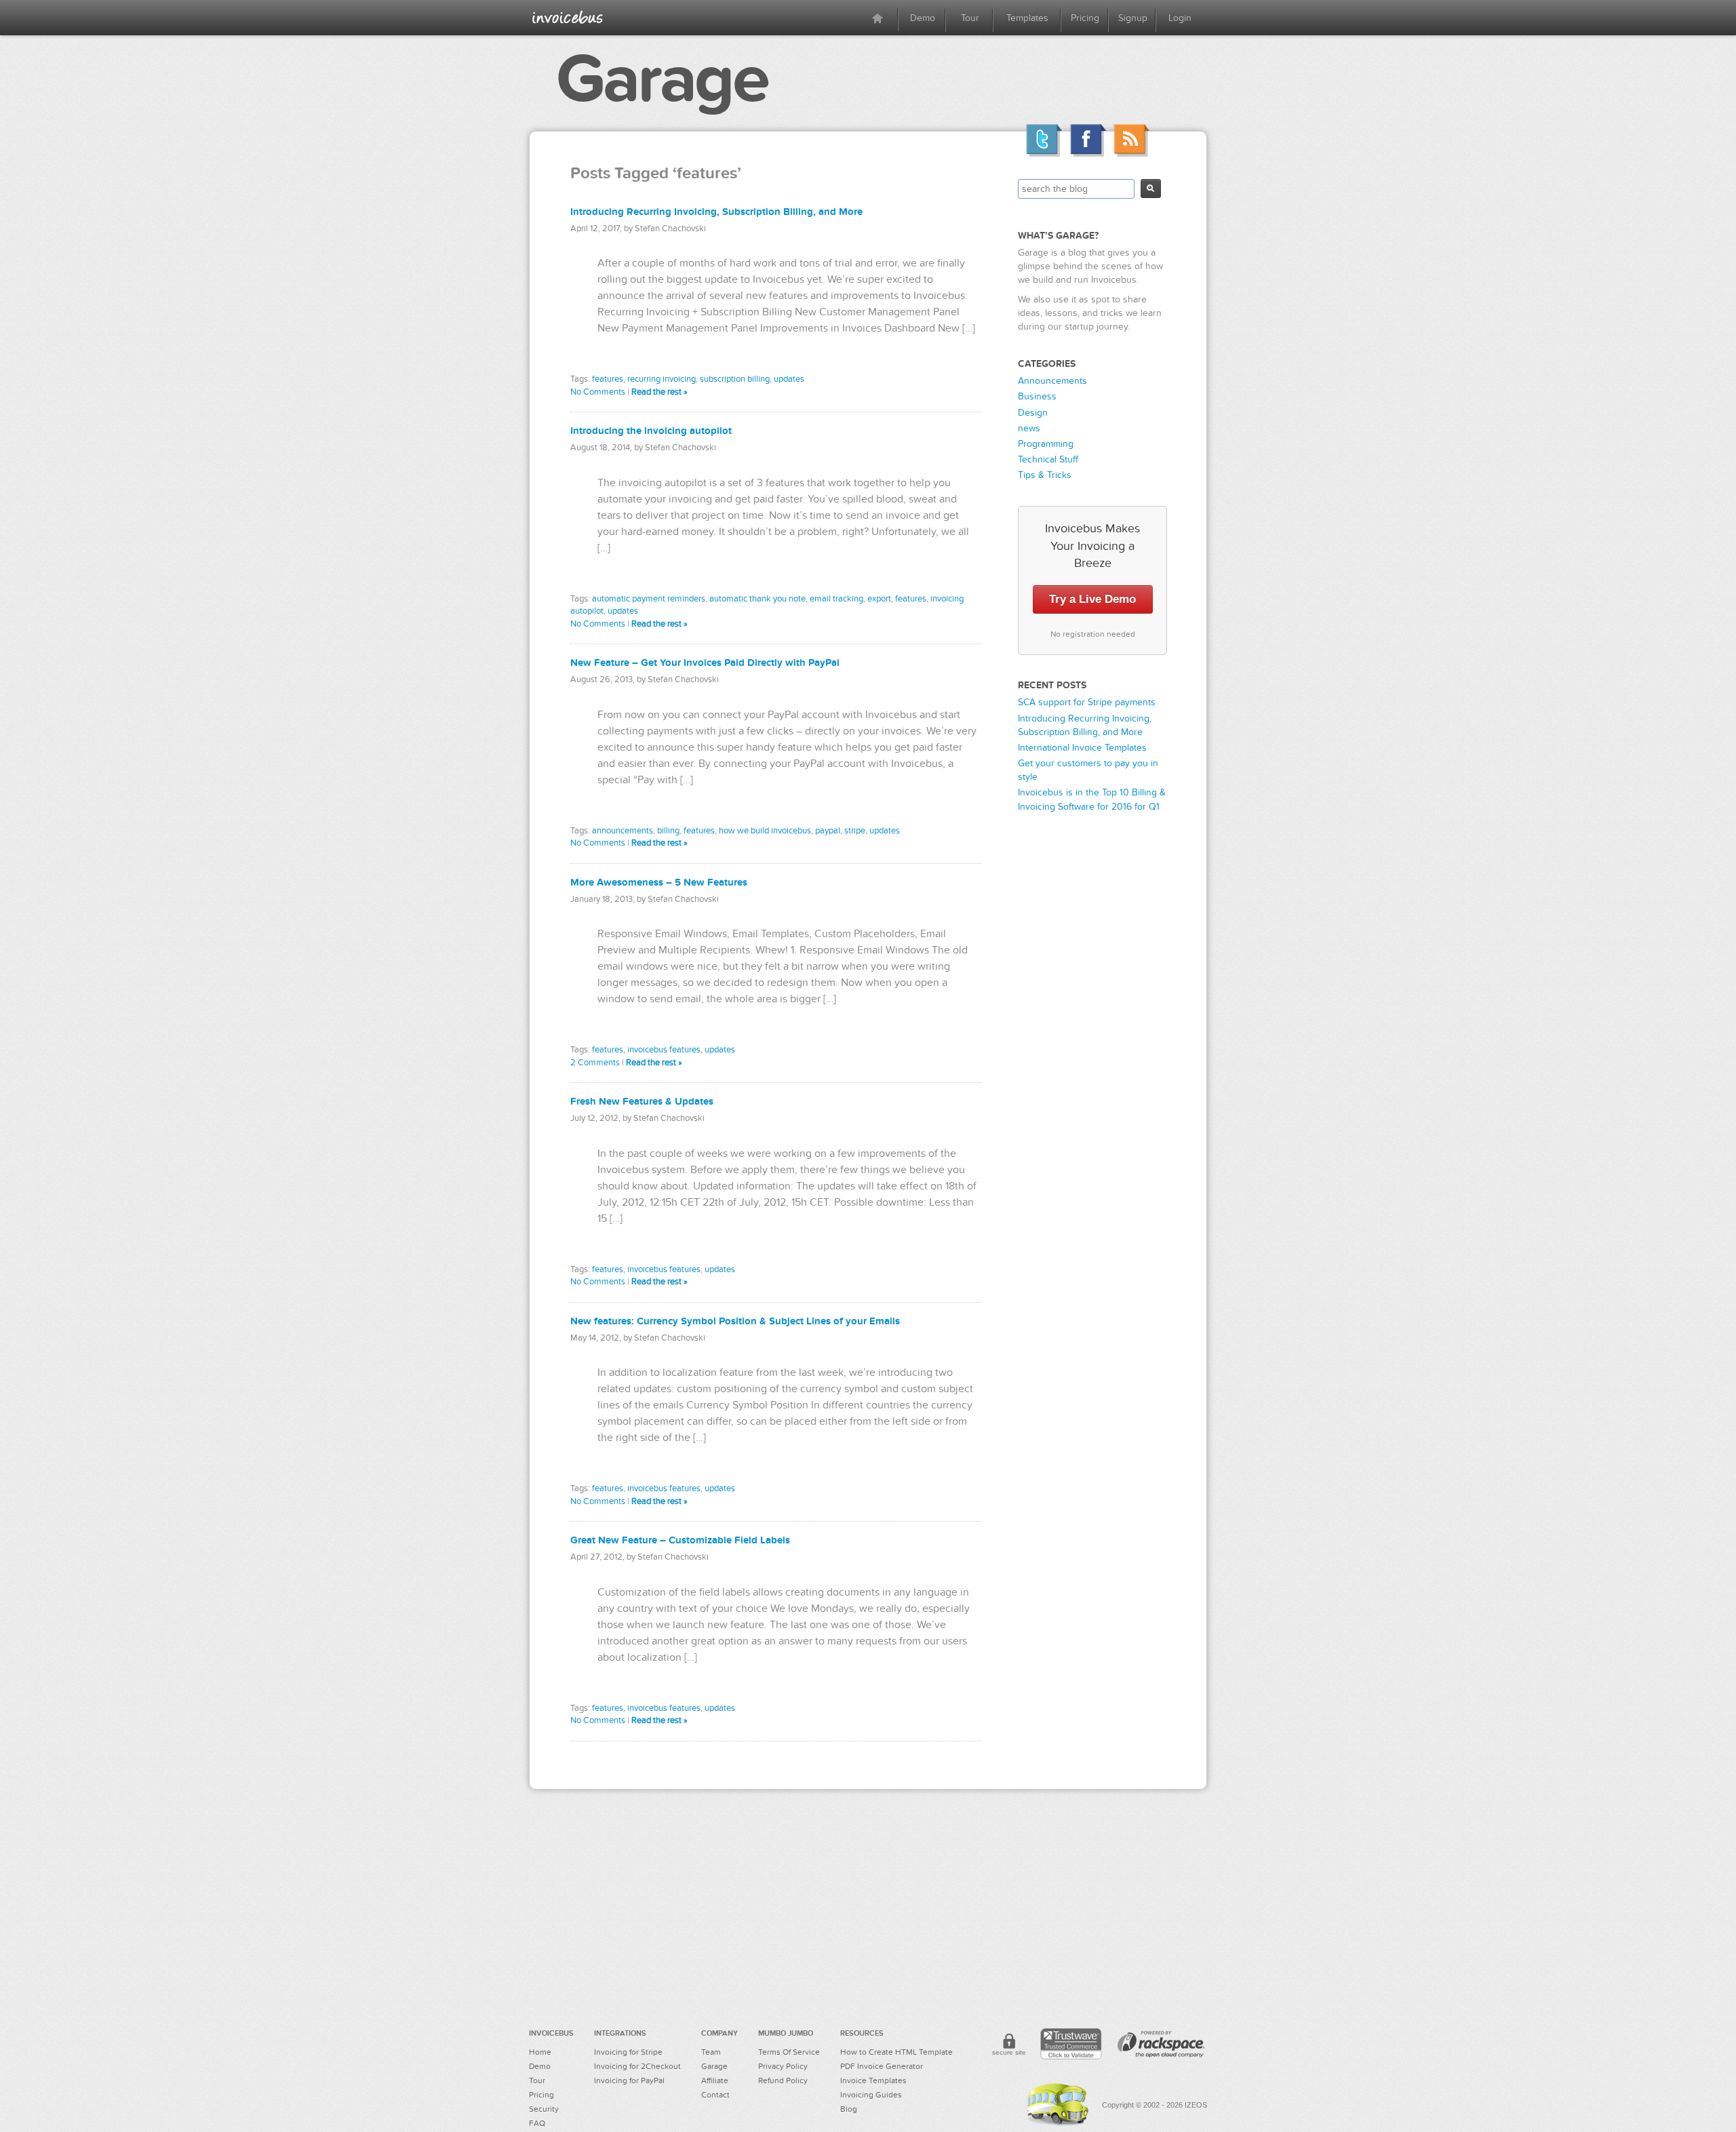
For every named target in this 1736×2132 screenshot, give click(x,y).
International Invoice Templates (1082, 748)
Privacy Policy (783, 2066)
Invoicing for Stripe (628, 2052)
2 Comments (595, 1063)
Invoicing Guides (871, 2095)
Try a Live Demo (1092, 599)
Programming (1046, 444)
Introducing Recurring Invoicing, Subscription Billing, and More (716, 212)
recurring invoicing (662, 379)
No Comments (598, 392)
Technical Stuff (1048, 459)
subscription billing (735, 379)
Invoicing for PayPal (629, 2080)
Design (1033, 413)
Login (1180, 18)
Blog (849, 2109)
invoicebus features (664, 1050)
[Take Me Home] (568, 17)
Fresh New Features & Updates (642, 1102)
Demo (923, 18)
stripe (855, 831)
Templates (1027, 18)
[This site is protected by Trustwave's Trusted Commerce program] (1071, 2044)
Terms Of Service (789, 2052)
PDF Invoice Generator (882, 2066)
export (879, 599)
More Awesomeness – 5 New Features (659, 883)
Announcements (1052, 381)
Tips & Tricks (1045, 475)
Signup (1133, 18)
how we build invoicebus (765, 831)
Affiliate (715, 2080)
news (1029, 428)
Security (544, 2109)
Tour (970, 18)
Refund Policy (783, 2080)
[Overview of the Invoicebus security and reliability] (1009, 2047)
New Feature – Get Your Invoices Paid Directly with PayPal (705, 663)
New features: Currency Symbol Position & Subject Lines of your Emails (735, 1321)
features (608, 379)
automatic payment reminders (649, 599)
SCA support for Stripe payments (1087, 702)
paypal (828, 831)
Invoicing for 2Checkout (637, 2066)
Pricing (1085, 18)
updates (789, 379)
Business (1037, 396)
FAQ (537, 2123)
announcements (623, 831)
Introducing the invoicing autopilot (651, 431)
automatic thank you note (757, 599)
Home (540, 2052)
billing (668, 831)
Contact (715, 2095)
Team (711, 2052)
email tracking (836, 599)
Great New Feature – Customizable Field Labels (680, 1540)
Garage (662, 79)
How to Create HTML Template (896, 2052)
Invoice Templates (873, 2080)
